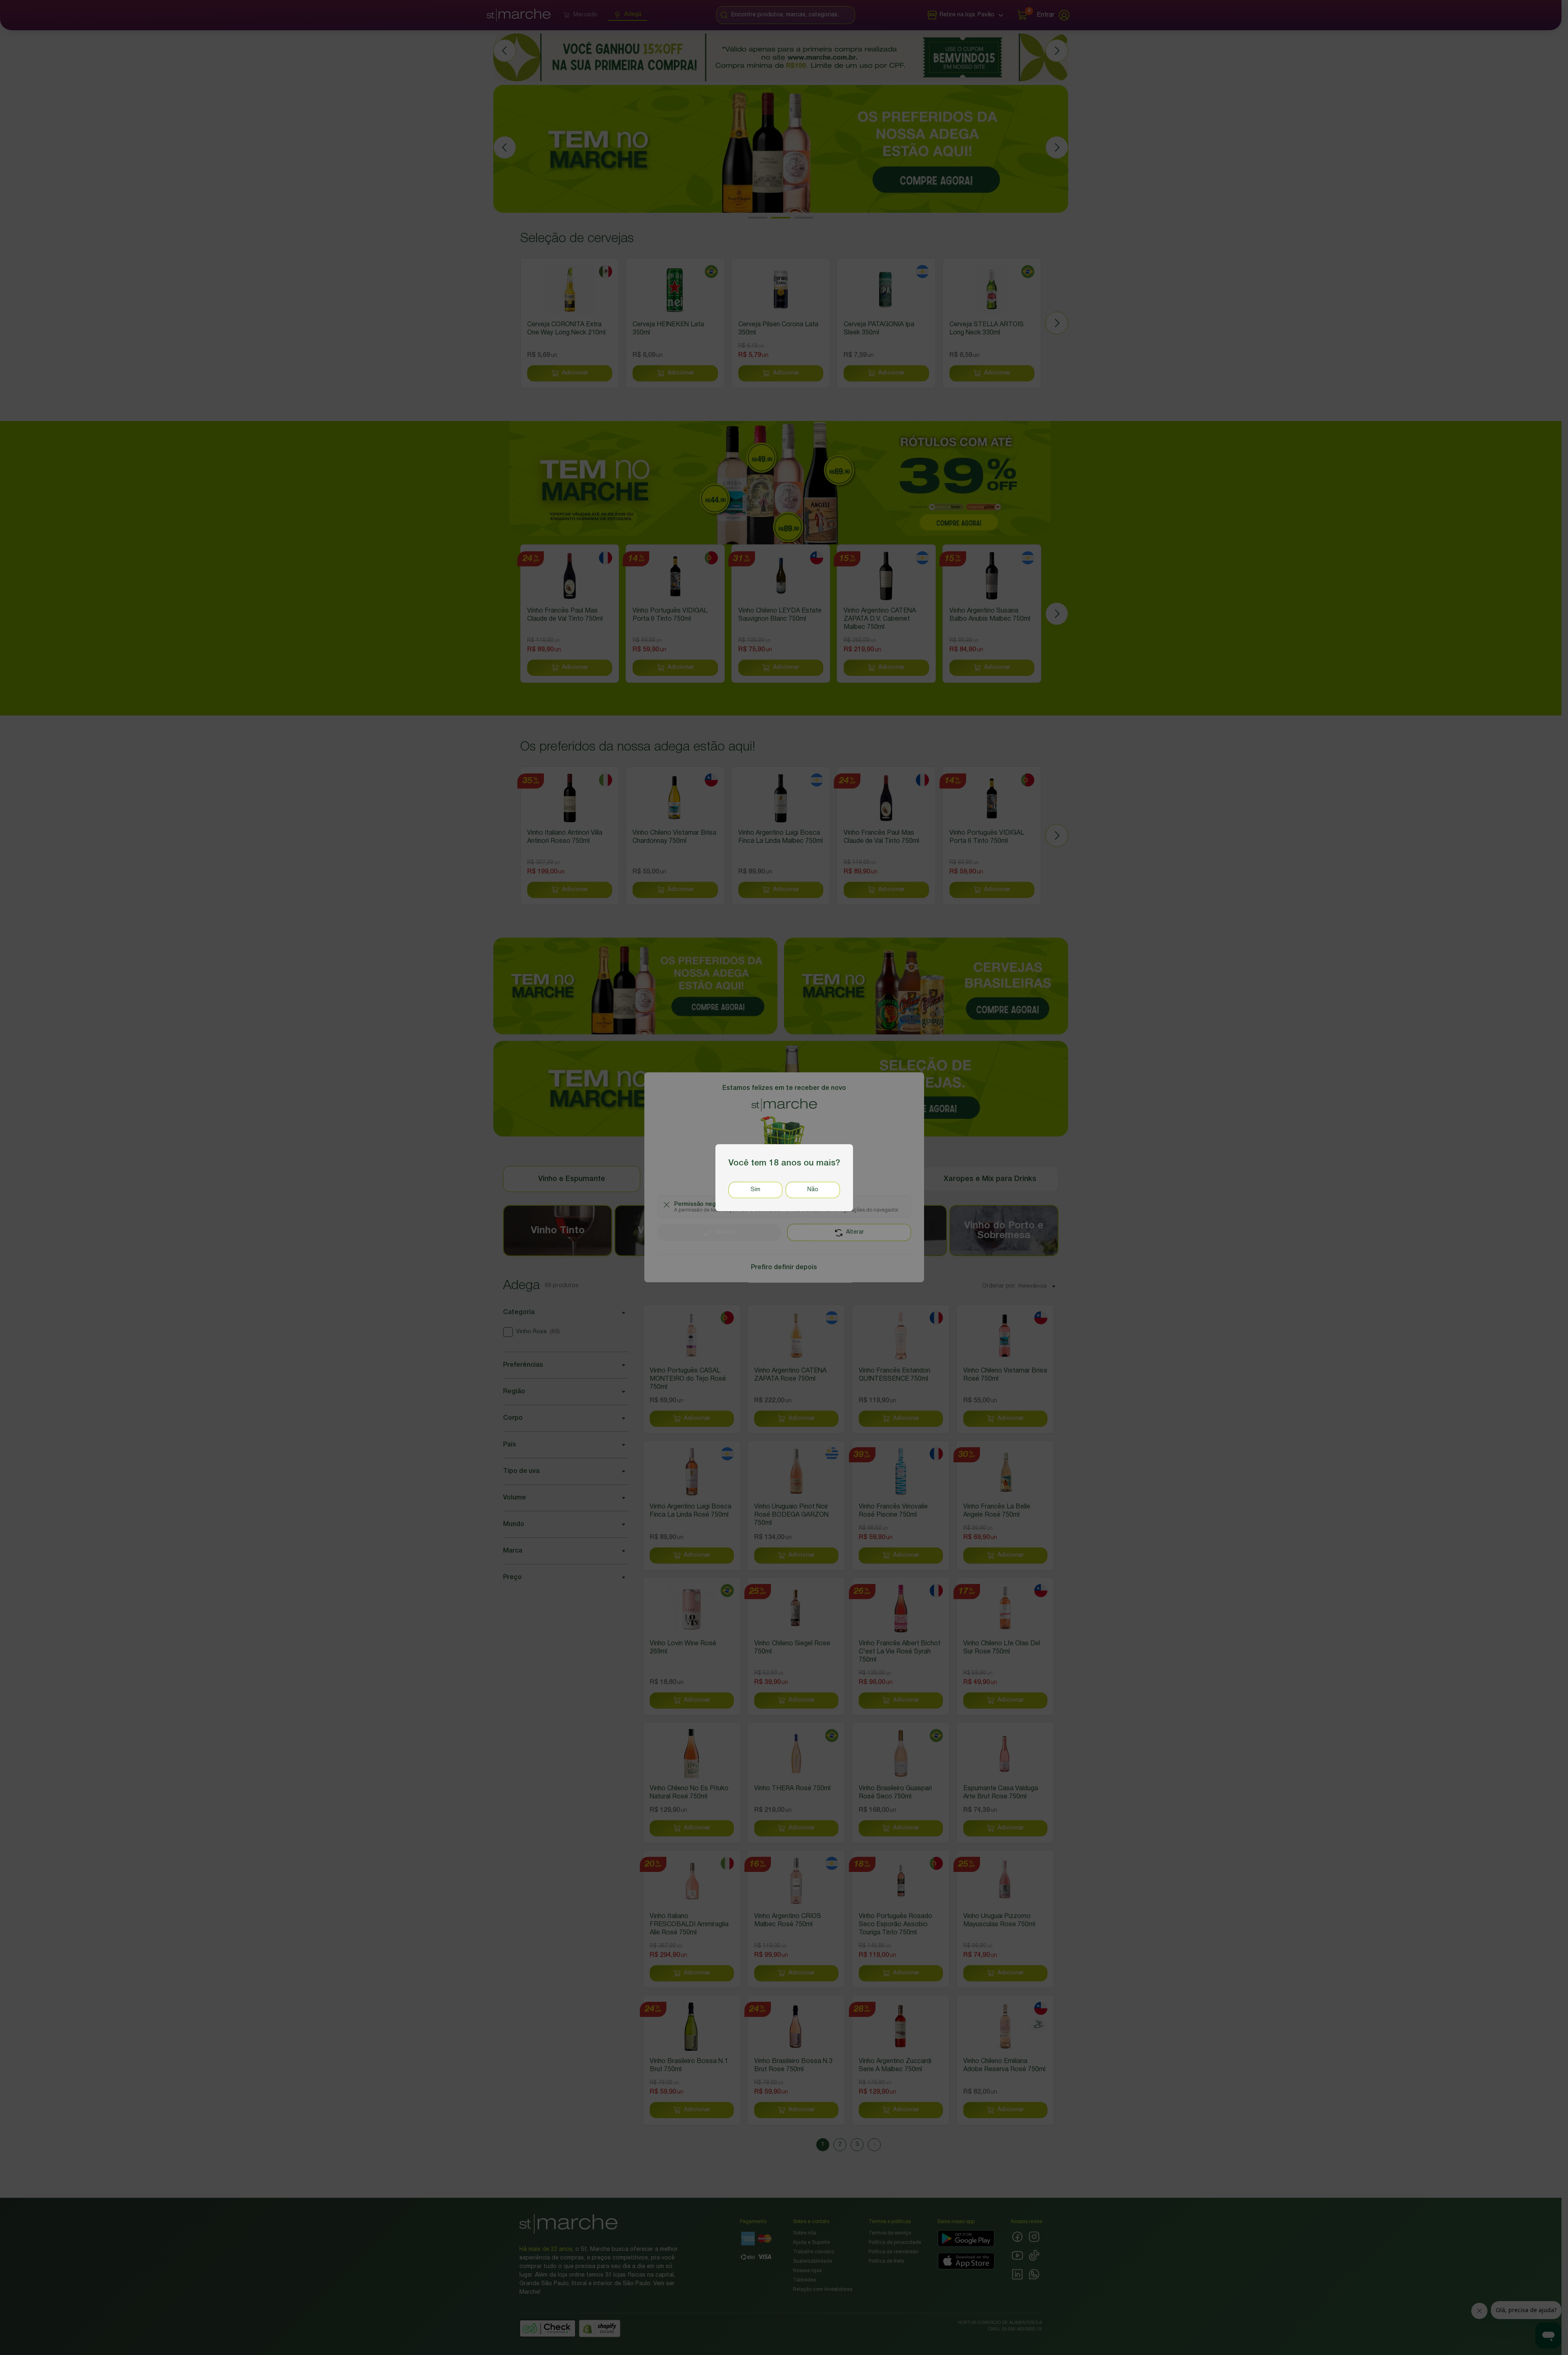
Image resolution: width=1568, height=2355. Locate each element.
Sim (755, 1189)
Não (813, 1189)
